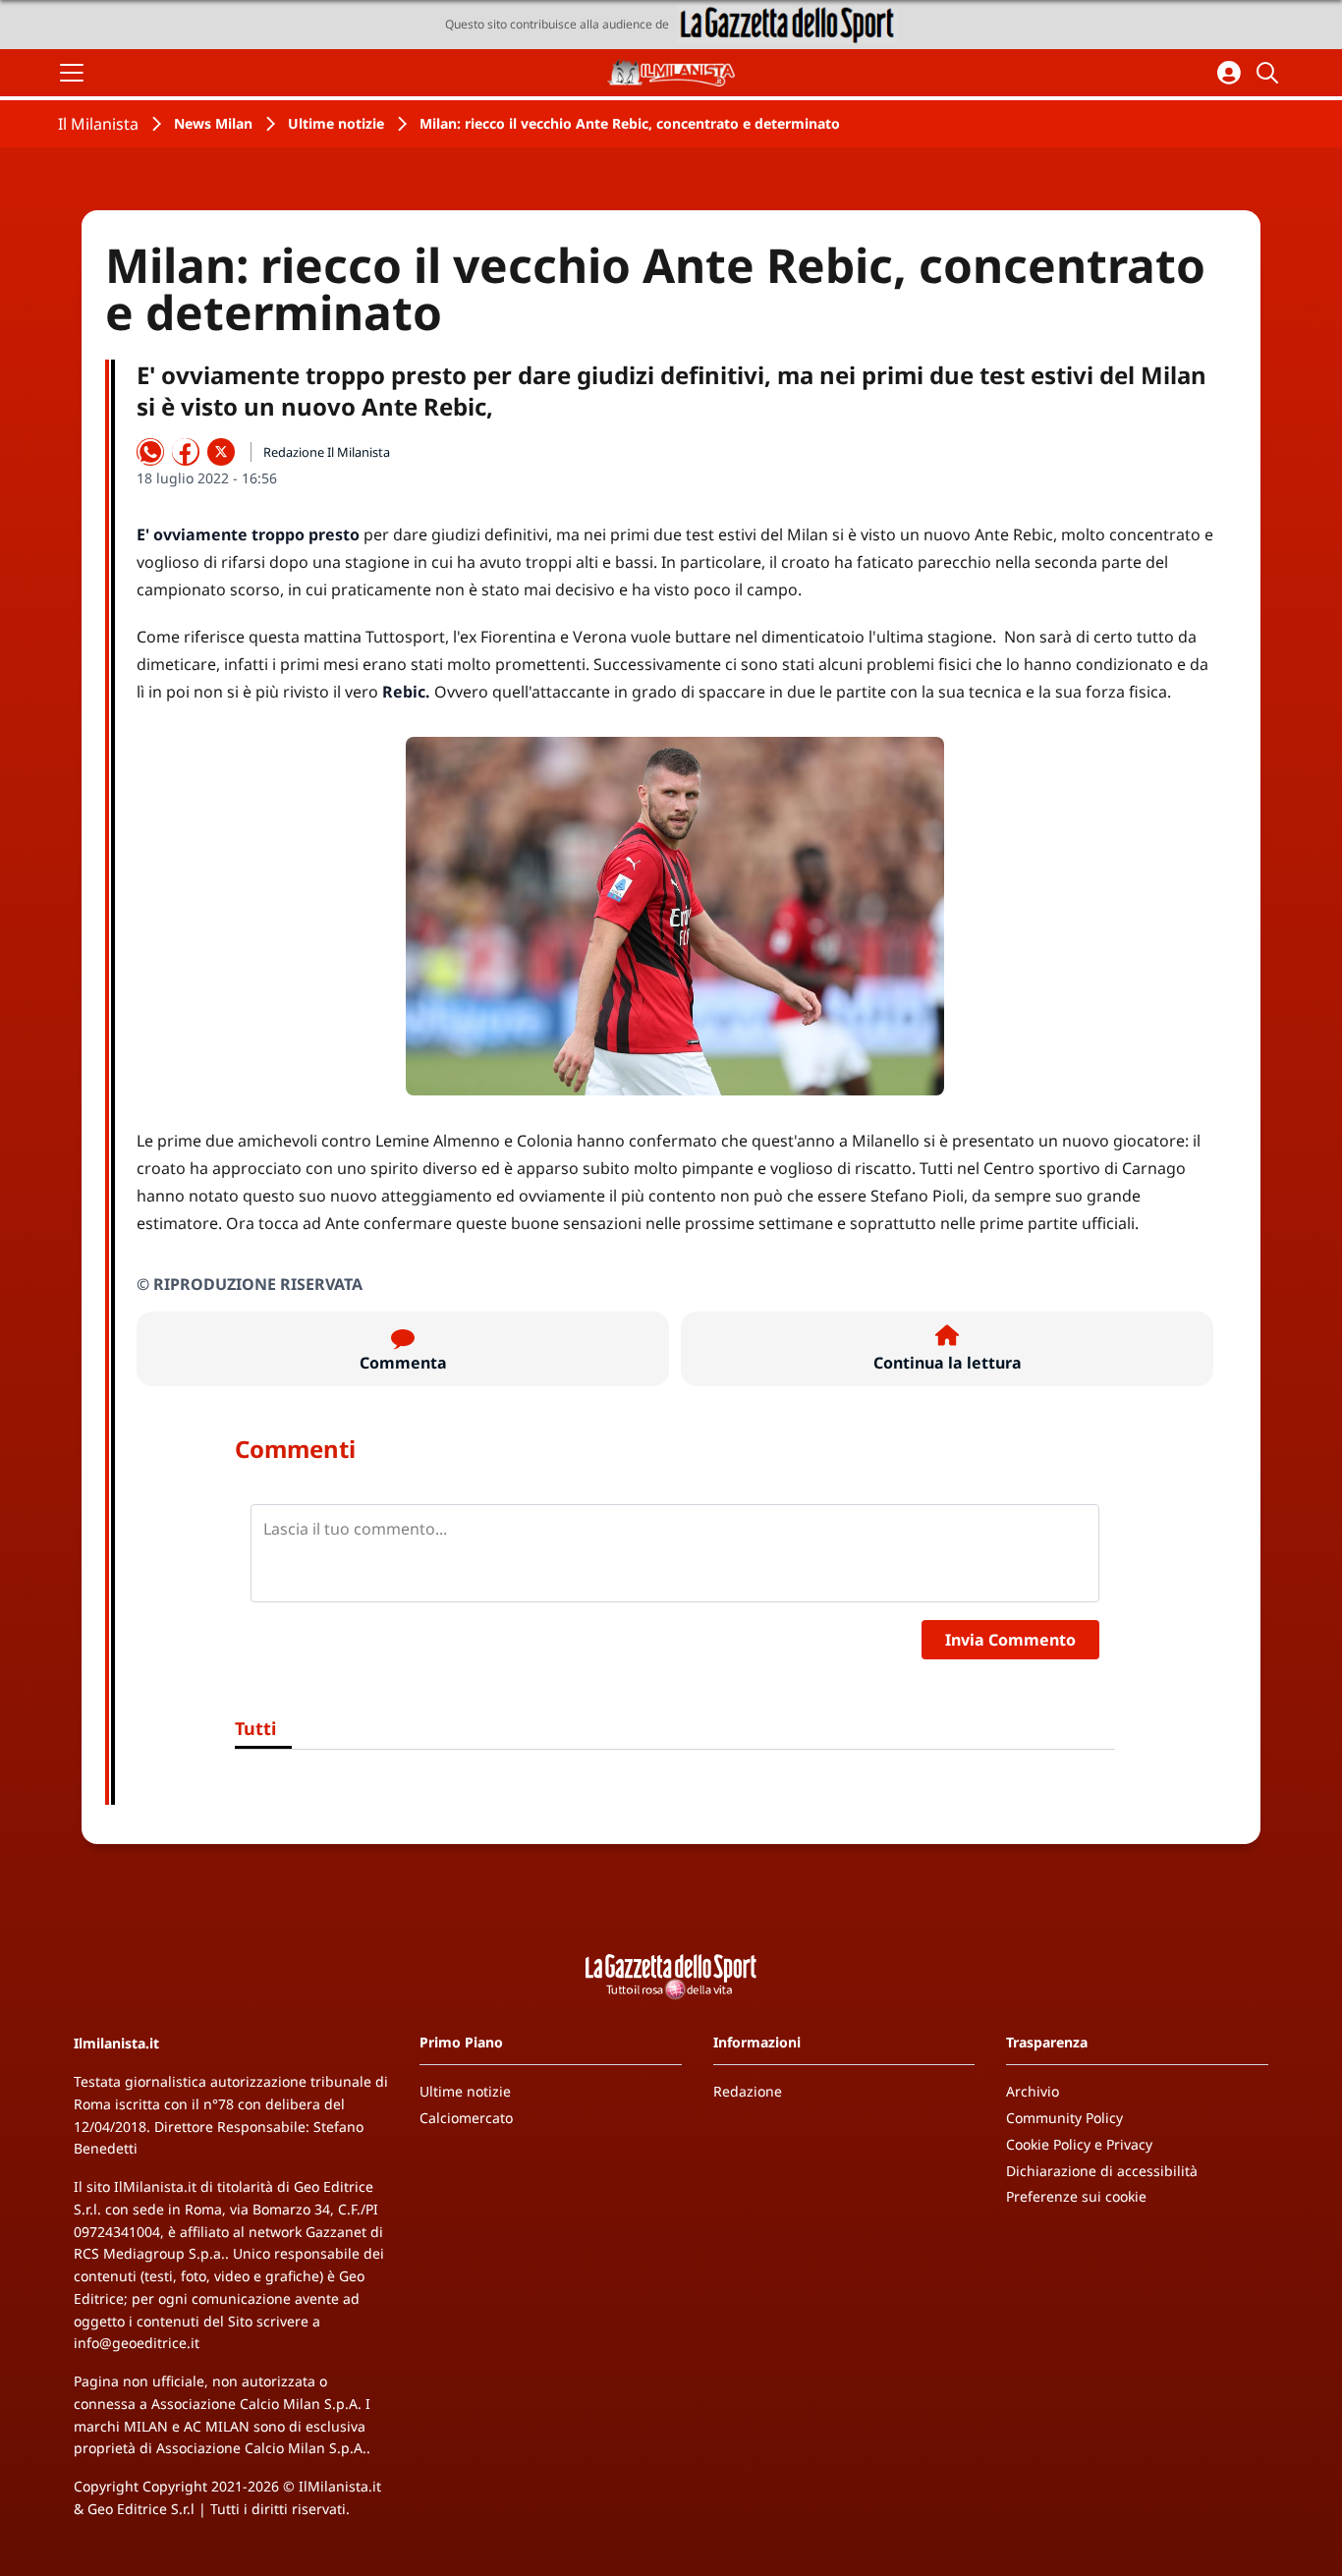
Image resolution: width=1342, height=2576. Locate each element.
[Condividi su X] (221, 452)
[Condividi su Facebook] (186, 452)
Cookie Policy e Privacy (1079, 2144)
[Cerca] (1270, 73)
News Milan (213, 123)
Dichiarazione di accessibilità (1102, 2171)
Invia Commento (1010, 1640)
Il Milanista (98, 124)
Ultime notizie (336, 123)
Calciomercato (466, 2118)
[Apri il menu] (72, 73)
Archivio (1033, 2091)
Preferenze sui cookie (1076, 2196)
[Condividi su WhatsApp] (150, 452)
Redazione (748, 2091)
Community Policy (1064, 2118)
